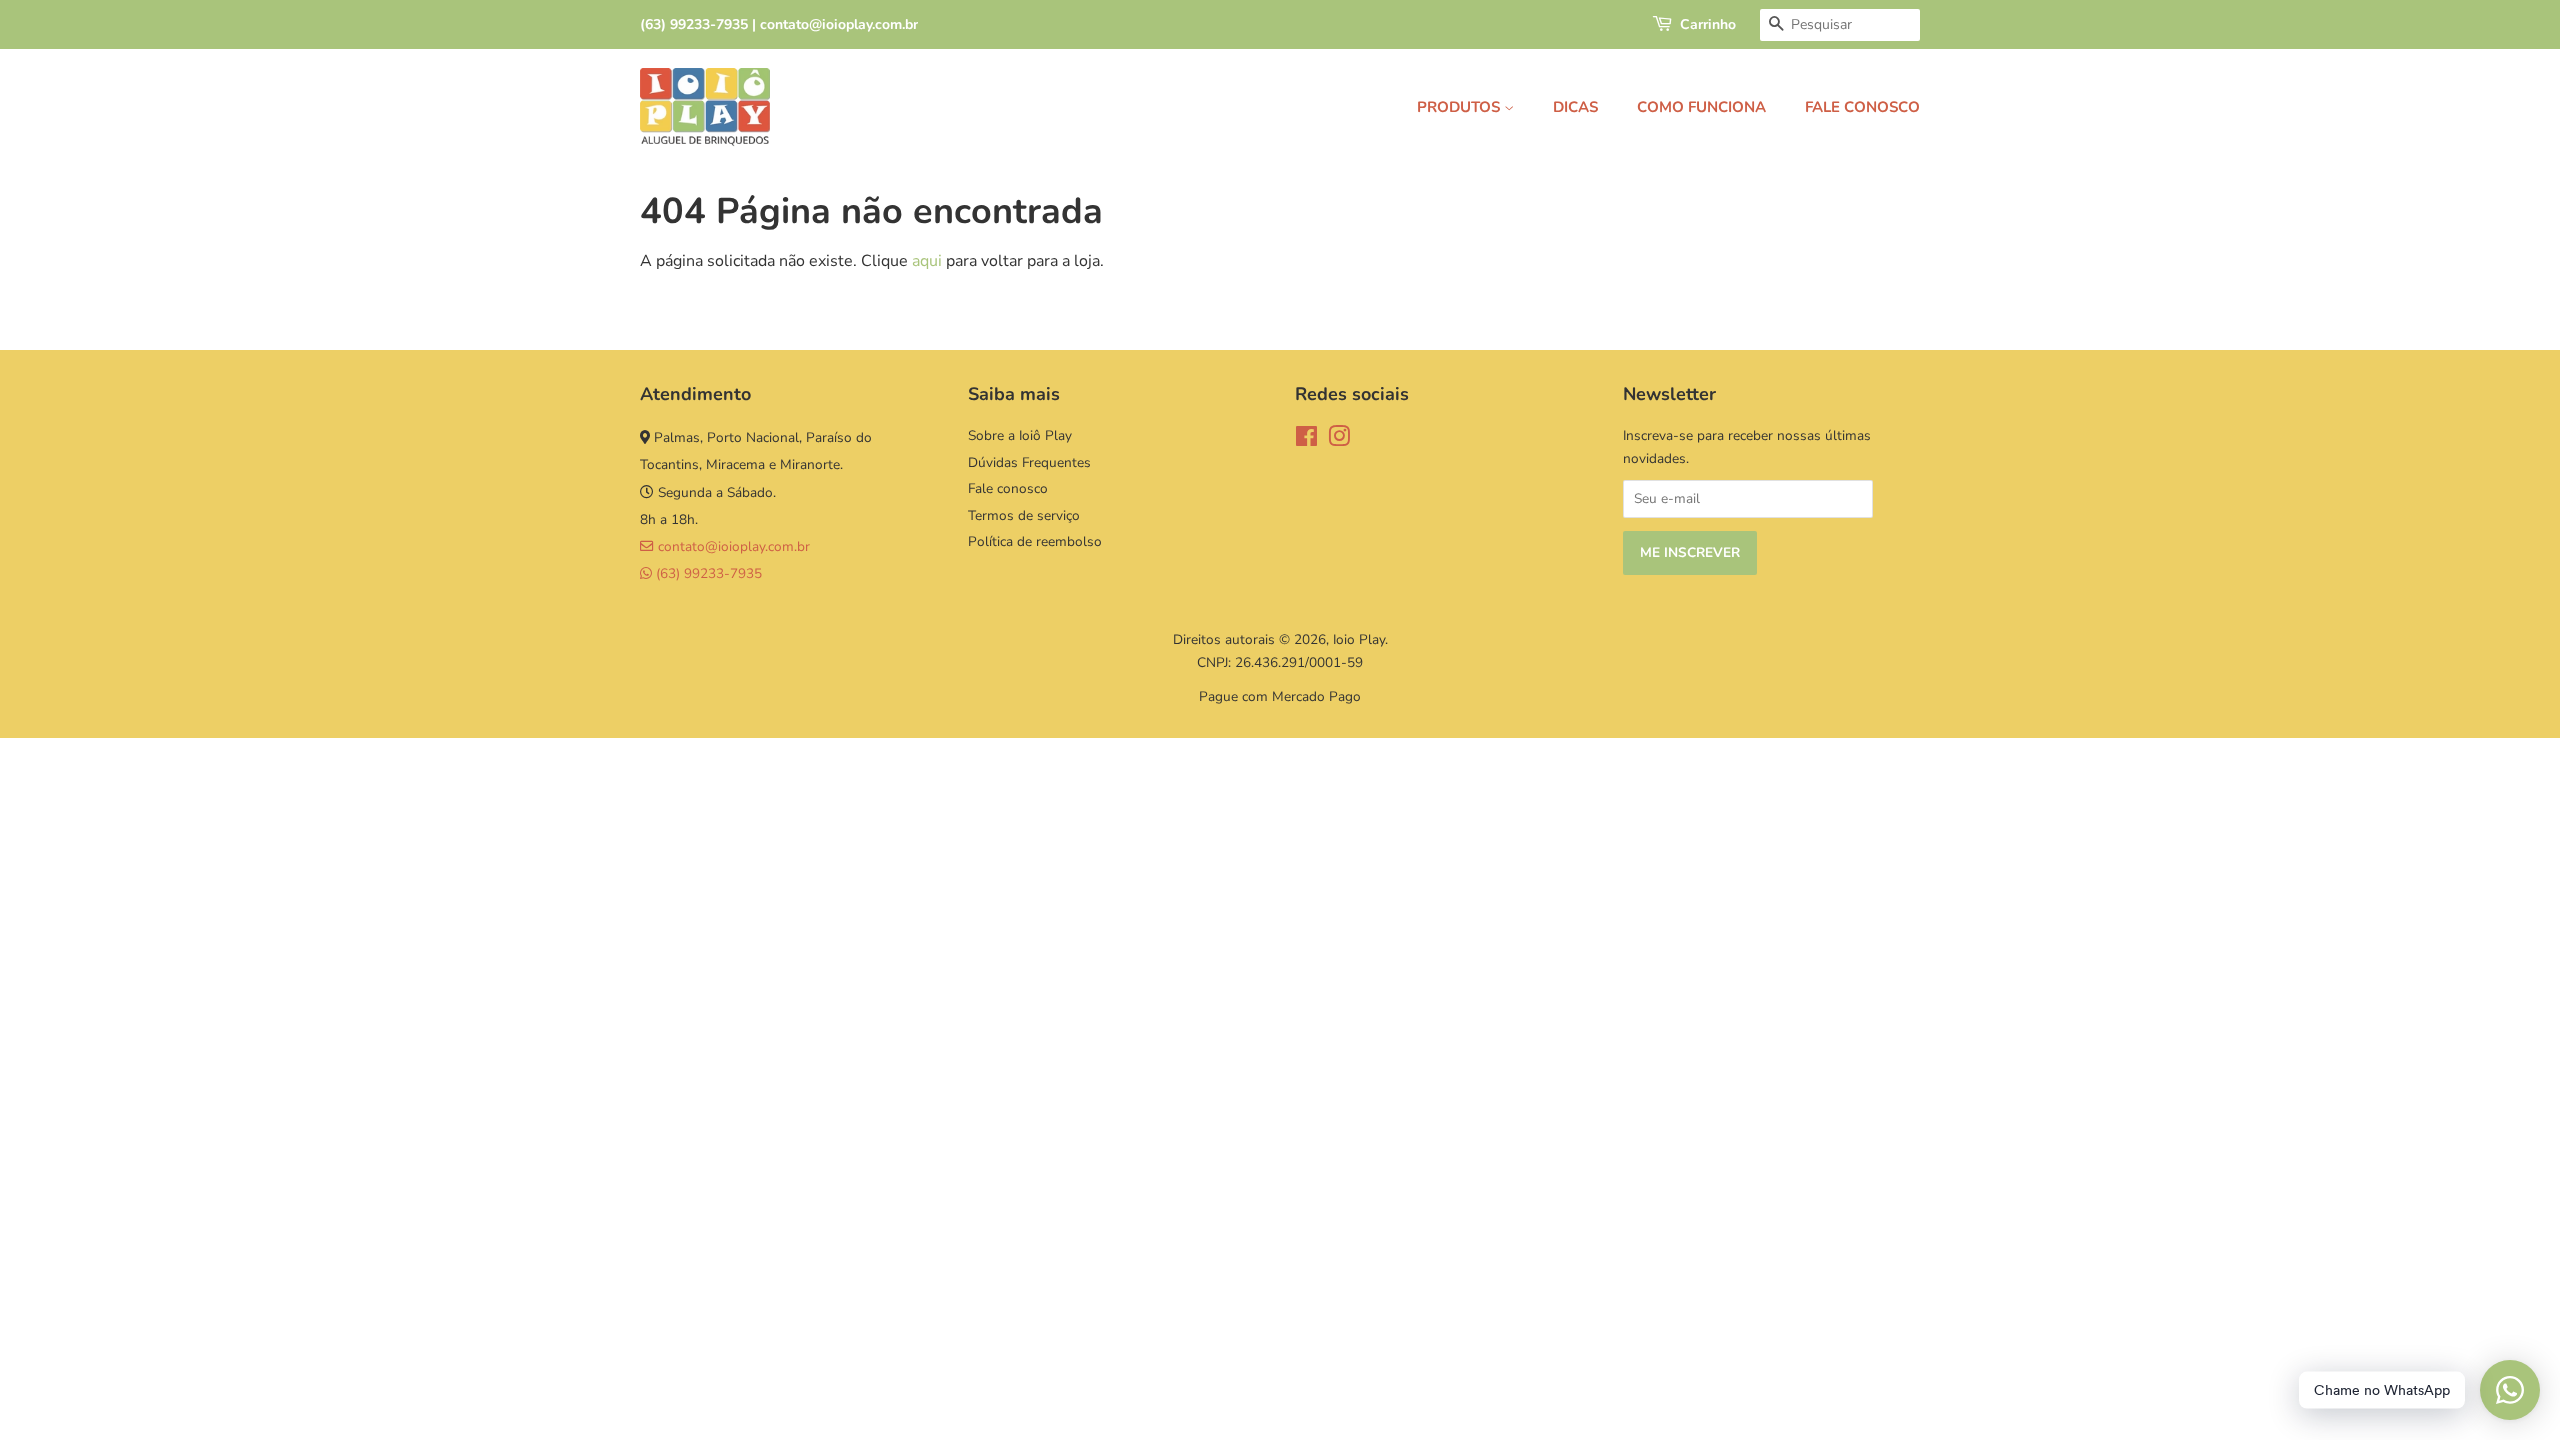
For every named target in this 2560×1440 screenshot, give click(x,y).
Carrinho (1708, 24)
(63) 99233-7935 (707, 573)
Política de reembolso (1035, 541)
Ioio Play (1359, 639)
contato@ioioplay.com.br (732, 546)
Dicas (1575, 107)
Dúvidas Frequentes (1029, 462)
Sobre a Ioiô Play (1020, 435)
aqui (927, 261)
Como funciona (1701, 107)
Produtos (1460, 107)
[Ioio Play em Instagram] (1339, 440)
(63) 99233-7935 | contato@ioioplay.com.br (779, 24)
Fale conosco (1862, 107)
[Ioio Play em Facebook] (1306, 440)
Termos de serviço (1024, 515)
